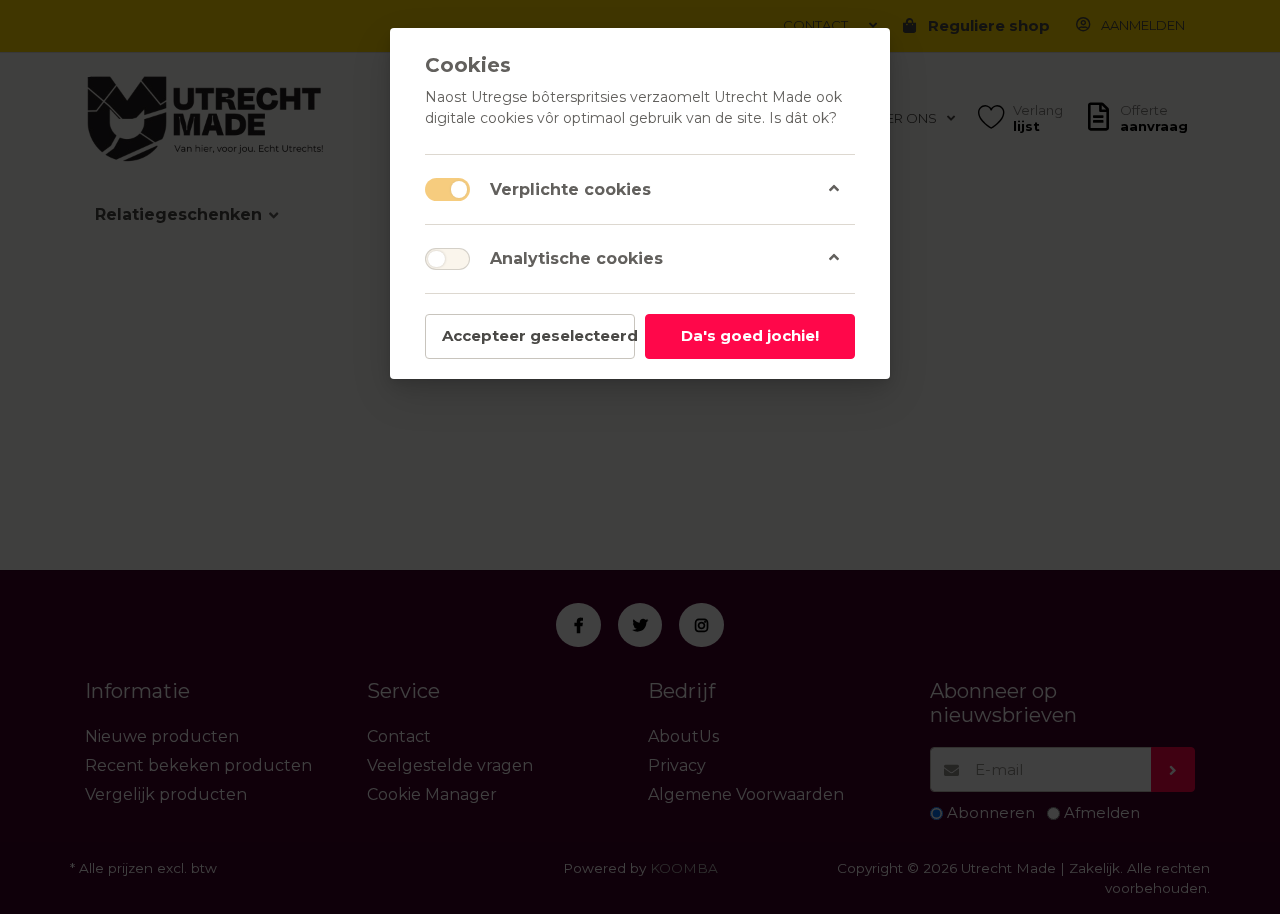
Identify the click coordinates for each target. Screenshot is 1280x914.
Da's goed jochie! (750, 335)
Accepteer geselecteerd (538, 335)
